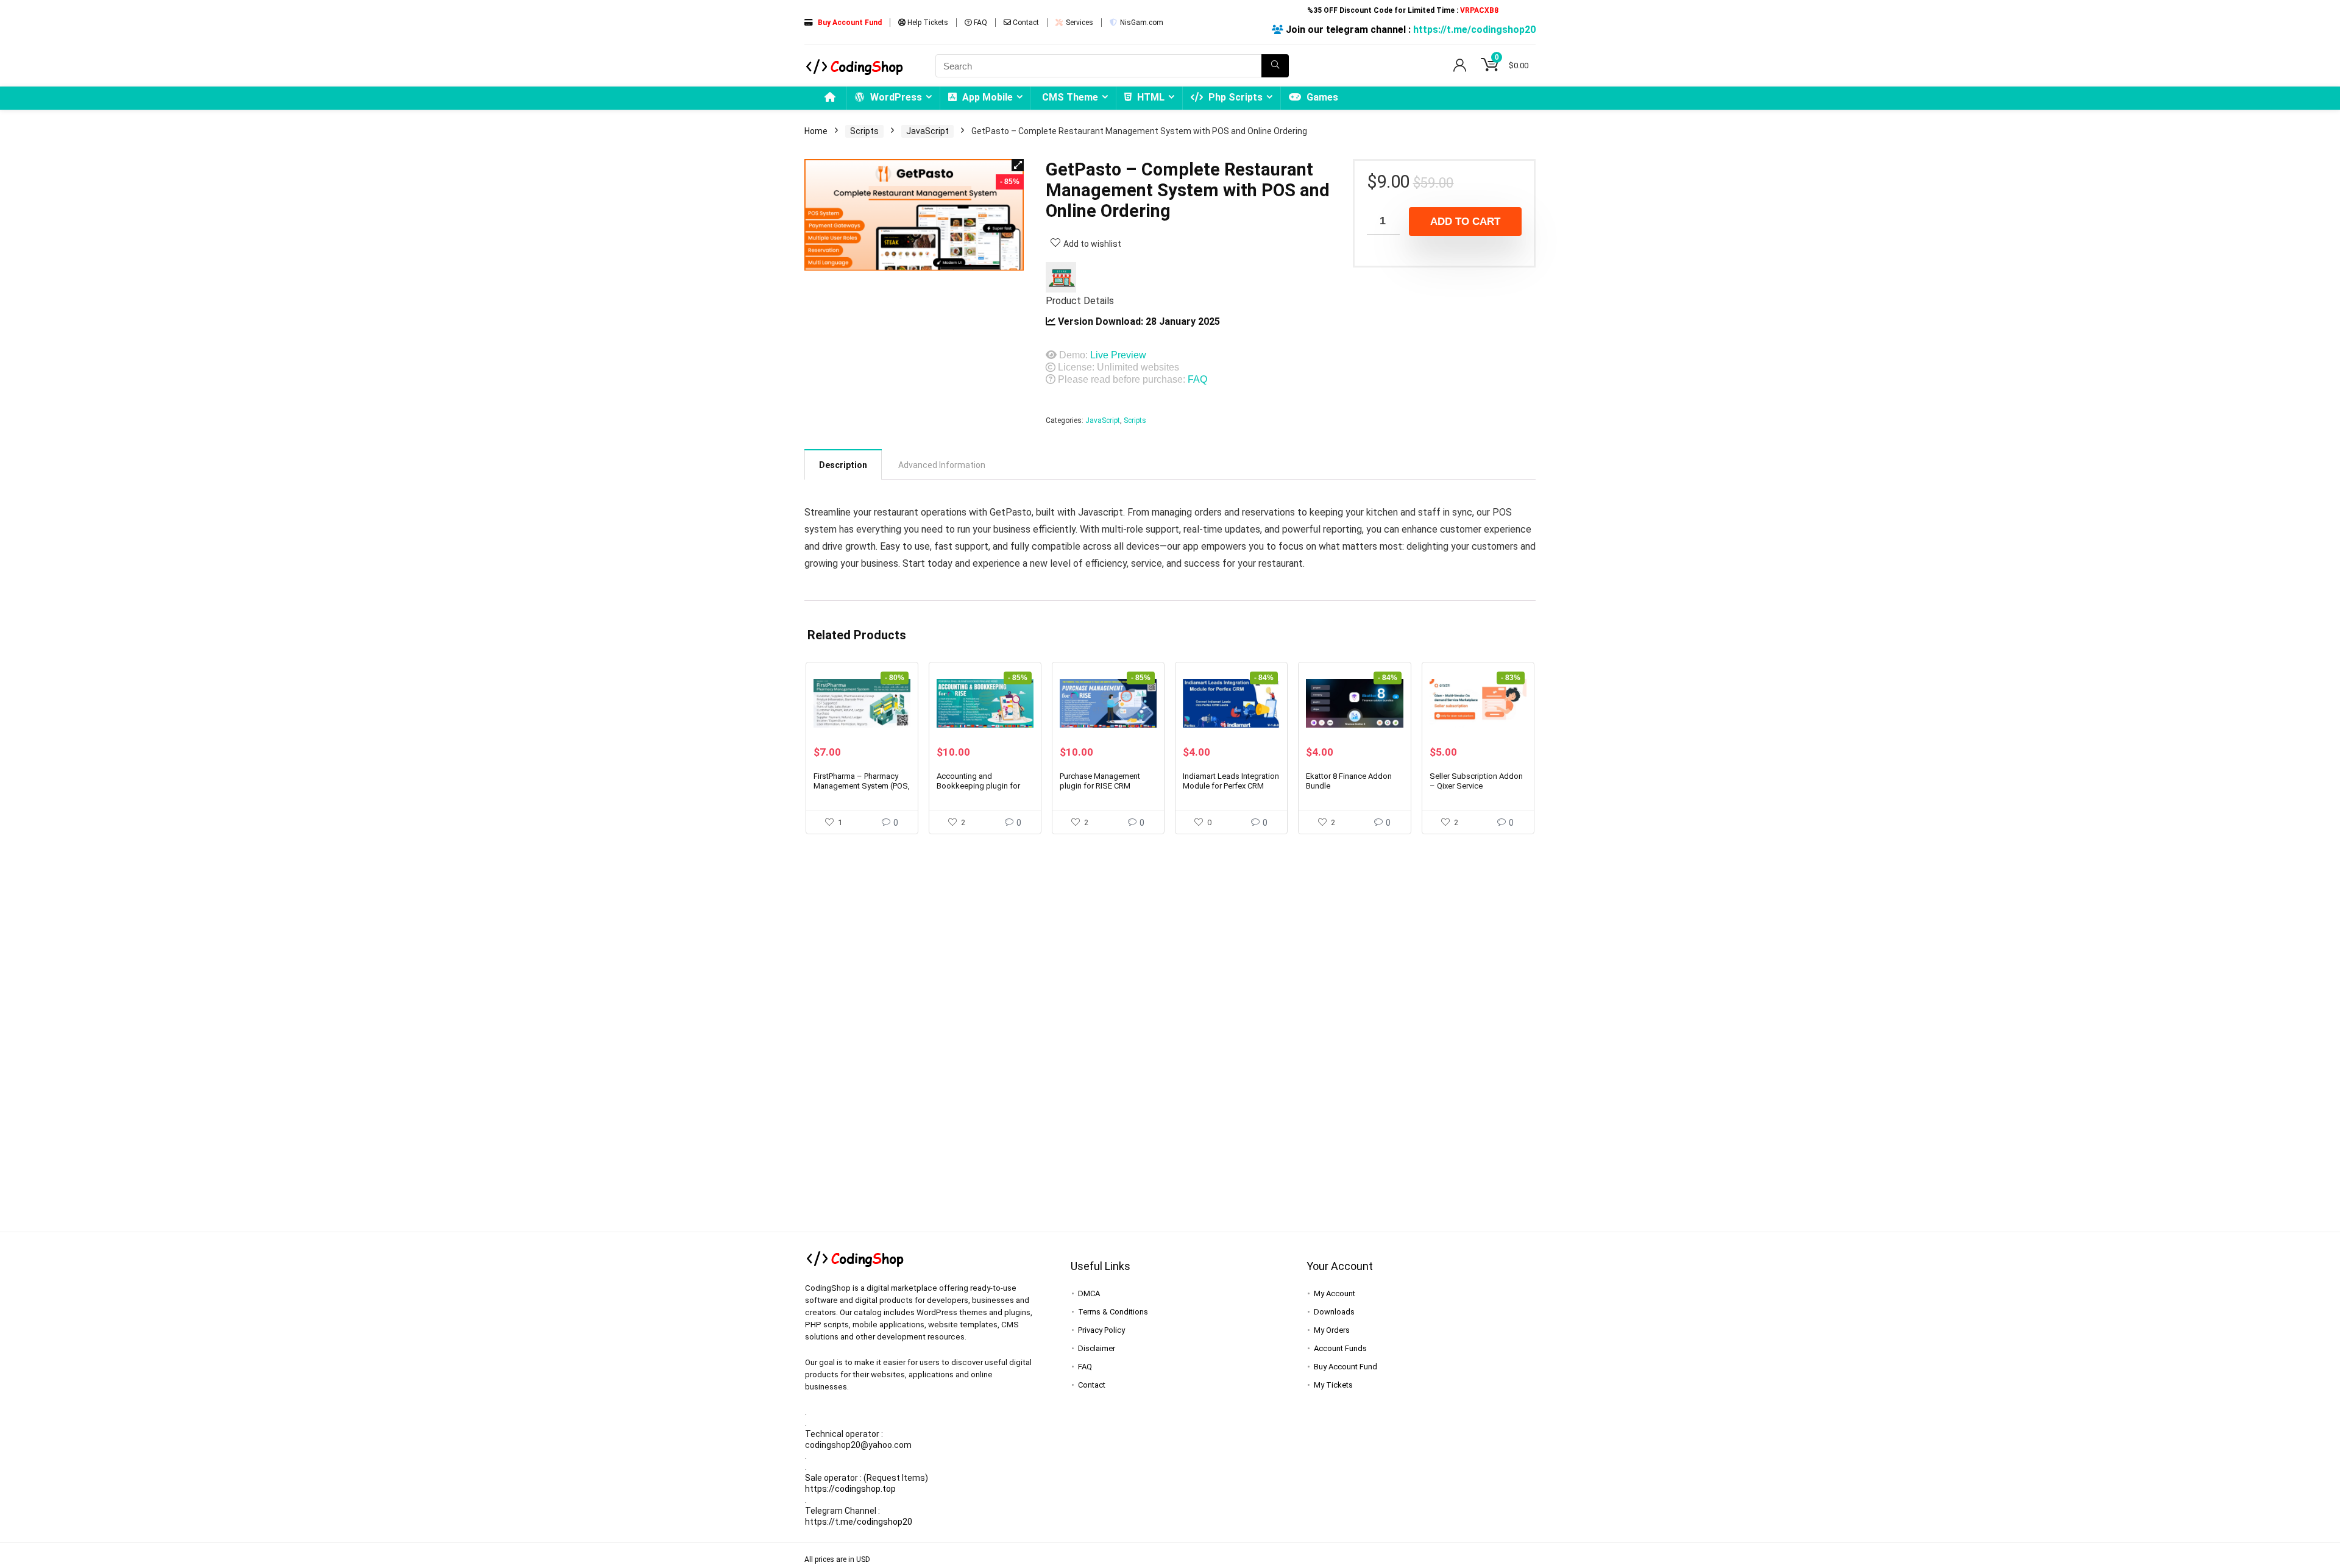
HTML (1150, 97)
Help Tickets (927, 23)
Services (1079, 23)
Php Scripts (1234, 97)
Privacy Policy (1101, 1330)
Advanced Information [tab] (942, 465)
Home (816, 131)
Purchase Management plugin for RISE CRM (1100, 781)
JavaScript (927, 131)
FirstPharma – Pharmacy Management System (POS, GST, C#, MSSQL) (862, 786)
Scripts (864, 131)
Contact (1025, 23)
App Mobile (986, 97)
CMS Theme (1070, 97)
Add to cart (1465, 222)
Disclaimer (1097, 1348)
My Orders (1332, 1330)
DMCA (1089, 1293)
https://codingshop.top (850, 1489)
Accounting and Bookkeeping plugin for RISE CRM (978, 786)
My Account (1335, 1293)
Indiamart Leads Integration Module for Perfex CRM (1231, 781)
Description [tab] (843, 465)
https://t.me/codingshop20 (1474, 30)
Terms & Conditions (1113, 1312)
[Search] (1275, 66)
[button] (1018, 165)
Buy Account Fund (1345, 1367)
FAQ (980, 23)
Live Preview (1118, 355)
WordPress (895, 97)
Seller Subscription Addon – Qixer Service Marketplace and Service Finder (1476, 791)
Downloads (1334, 1312)
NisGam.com (1141, 23)
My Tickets (1333, 1385)
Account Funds (1340, 1348)
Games (1321, 97)
